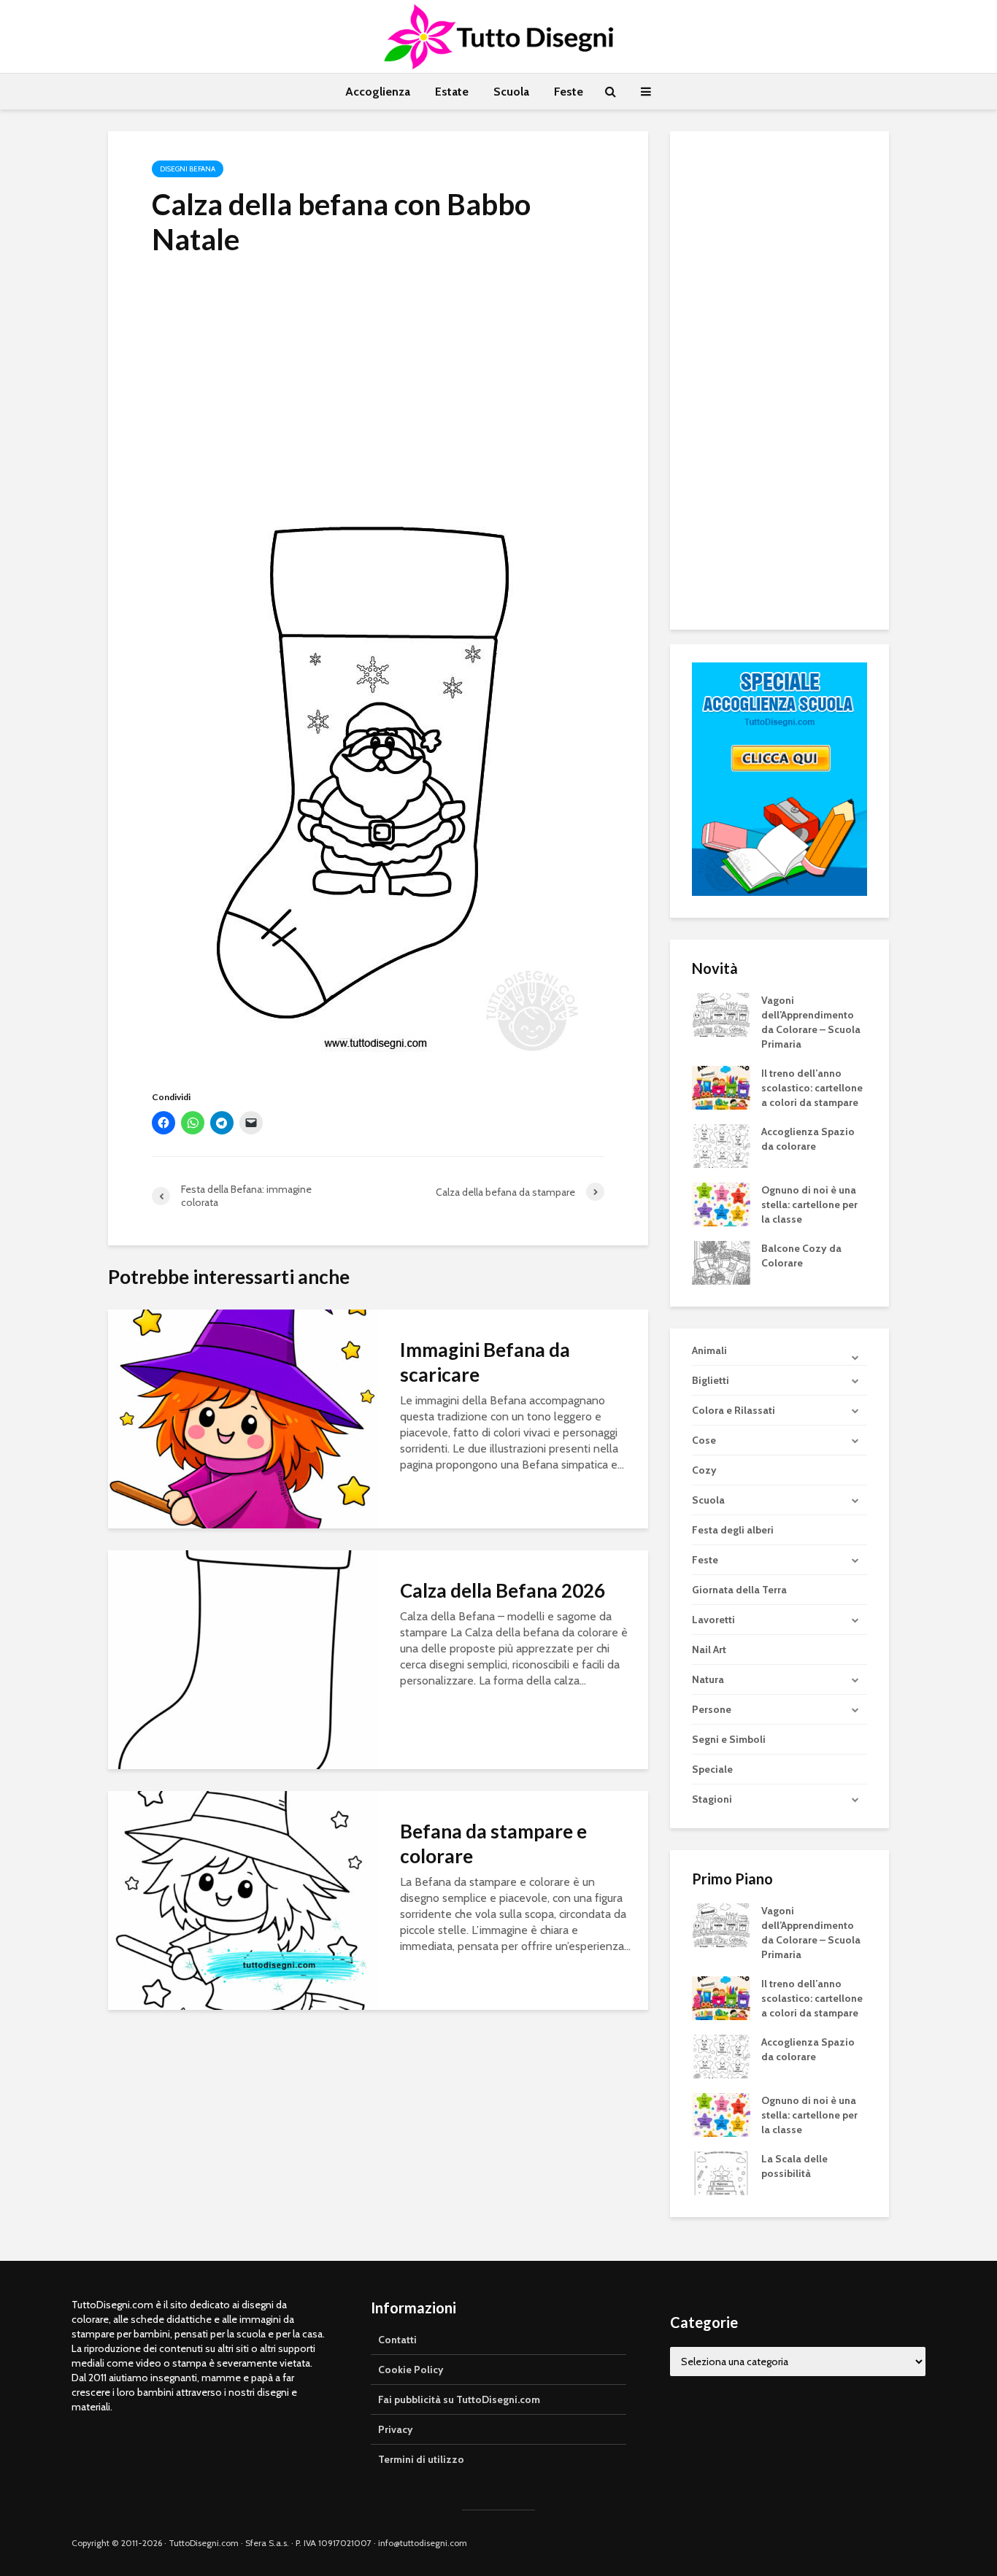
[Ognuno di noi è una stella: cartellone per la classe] (721, 1203)
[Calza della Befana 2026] (243, 1659)
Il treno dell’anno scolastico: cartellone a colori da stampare (812, 1088)
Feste (569, 92)
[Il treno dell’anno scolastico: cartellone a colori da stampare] (721, 1086)
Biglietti (711, 1380)
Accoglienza (378, 92)
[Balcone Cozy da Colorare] (721, 1261)
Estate (452, 92)
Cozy (704, 1470)
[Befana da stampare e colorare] (243, 1899)
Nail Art (709, 1649)
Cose (704, 1440)
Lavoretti (713, 1620)
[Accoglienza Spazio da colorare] (721, 1145)
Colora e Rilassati (734, 1410)
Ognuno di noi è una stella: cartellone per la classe (809, 1204)
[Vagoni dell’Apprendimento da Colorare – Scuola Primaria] (721, 1013)
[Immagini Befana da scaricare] (243, 1418)
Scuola (511, 92)
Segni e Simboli (729, 1739)
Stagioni (712, 1799)
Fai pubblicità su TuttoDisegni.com (459, 2399)
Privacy (396, 2429)
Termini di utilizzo (421, 2459)
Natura (708, 1679)
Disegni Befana (188, 169)
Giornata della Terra (739, 1590)
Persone (712, 1709)
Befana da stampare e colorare (493, 1844)
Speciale (712, 1769)
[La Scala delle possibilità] (721, 2173)
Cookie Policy (411, 2370)
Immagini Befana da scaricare (485, 1362)
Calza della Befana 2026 (503, 1590)
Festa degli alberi (733, 1530)
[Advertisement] (378, 379)
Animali (709, 1350)
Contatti (397, 2340)
